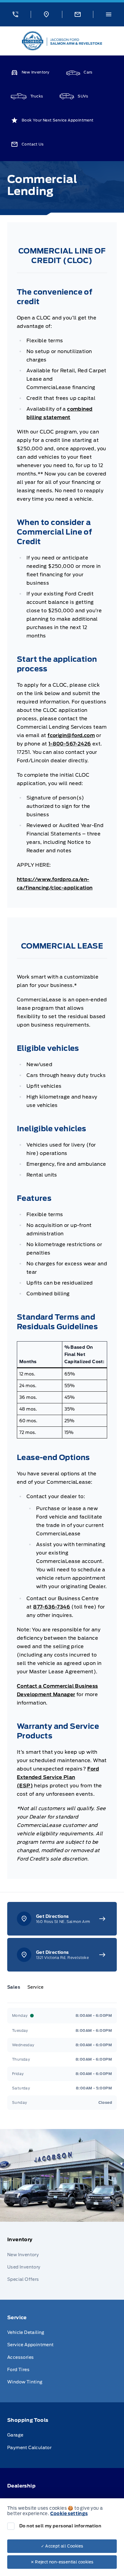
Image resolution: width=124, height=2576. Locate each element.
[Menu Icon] (109, 14)
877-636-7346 (52, 1607)
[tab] (16, 1987)
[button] (15, 14)
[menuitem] (62, 2261)
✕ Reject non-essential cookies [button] (62, 2562)
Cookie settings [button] (69, 2514)
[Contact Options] (77, 14)
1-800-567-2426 (70, 744)
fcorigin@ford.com (71, 735)
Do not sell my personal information (60, 2526)
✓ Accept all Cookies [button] (62, 2546)
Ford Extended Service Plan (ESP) (58, 1777)
